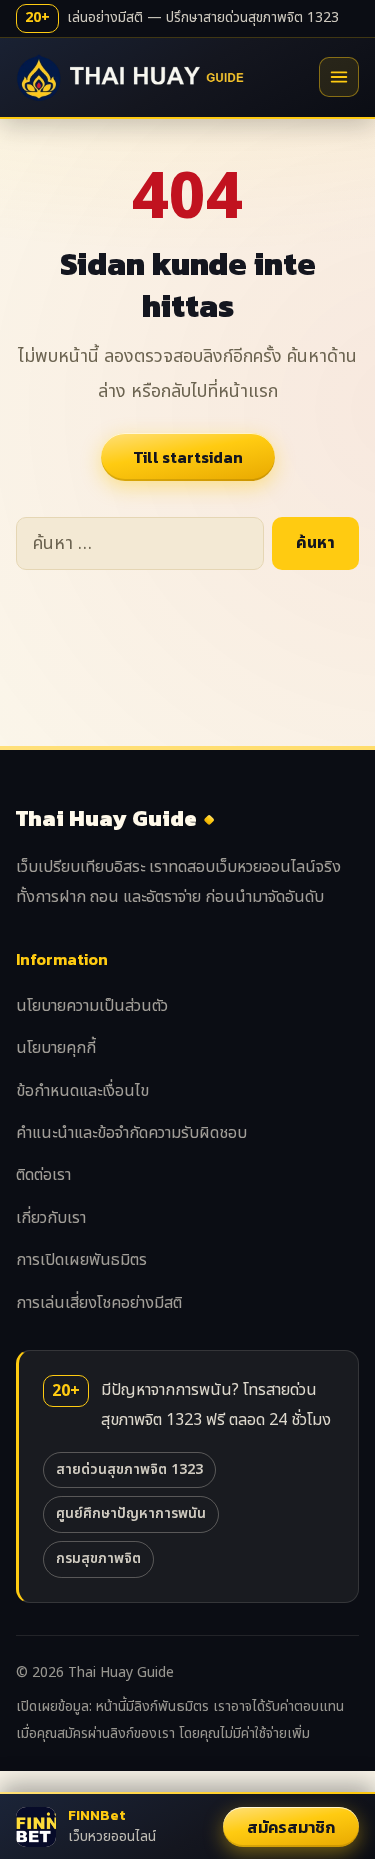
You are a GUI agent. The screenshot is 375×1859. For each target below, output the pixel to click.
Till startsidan (188, 457)
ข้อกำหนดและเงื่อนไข (82, 1091)
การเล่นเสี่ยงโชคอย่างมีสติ (99, 1303)
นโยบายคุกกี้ (56, 1048)
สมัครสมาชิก (291, 1827)
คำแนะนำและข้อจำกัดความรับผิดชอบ (131, 1133)
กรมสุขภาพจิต (98, 1558)
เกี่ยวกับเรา (51, 1218)
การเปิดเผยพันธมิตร (81, 1260)
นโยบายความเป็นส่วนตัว (92, 1006)
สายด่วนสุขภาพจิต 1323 (129, 1469)
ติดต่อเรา (43, 1175)
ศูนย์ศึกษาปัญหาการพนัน (131, 1513)
